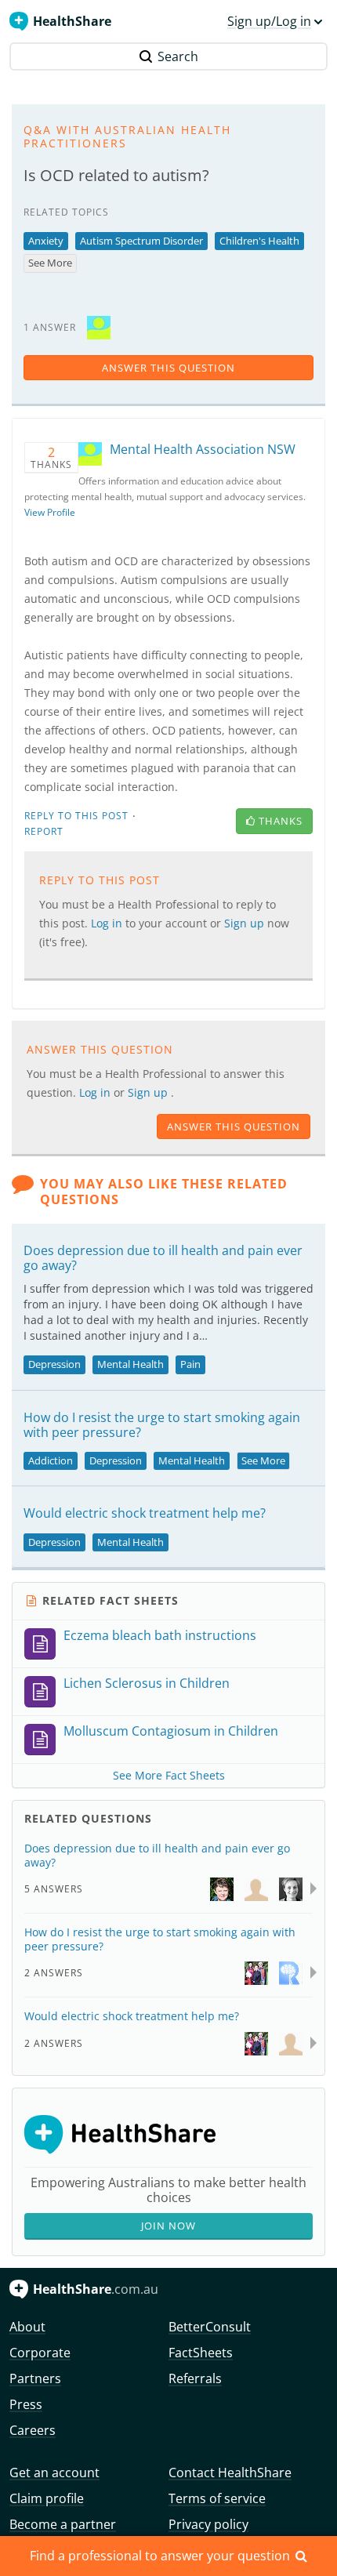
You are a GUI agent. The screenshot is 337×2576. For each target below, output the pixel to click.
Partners (35, 2378)
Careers (33, 2430)
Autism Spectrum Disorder (141, 241)
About (27, 2327)
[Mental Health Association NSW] (99, 327)
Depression (54, 1364)
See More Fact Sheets (169, 1775)
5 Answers (54, 1889)
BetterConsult (210, 2327)
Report (44, 831)
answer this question (168, 368)
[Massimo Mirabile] (256, 1888)
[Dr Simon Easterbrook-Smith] (256, 1972)
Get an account (54, 2473)
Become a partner (63, 2524)
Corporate (40, 2353)
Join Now (168, 2226)
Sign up (149, 1092)
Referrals (195, 2378)
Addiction (51, 1460)
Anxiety (46, 241)
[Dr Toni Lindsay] (291, 1888)
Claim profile (47, 2498)
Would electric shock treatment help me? (145, 1513)
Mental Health (130, 1364)
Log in (96, 1092)
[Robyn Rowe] (291, 1972)
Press (26, 2404)
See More (50, 263)
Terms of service (217, 2498)
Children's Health (259, 241)
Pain (190, 1364)
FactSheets (201, 2353)
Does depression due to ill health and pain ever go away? (163, 1258)
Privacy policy (208, 2524)
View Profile (50, 512)
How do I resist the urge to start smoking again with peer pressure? (162, 1425)
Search (178, 56)
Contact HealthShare (230, 2473)
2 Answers (54, 1973)
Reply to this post (76, 816)
